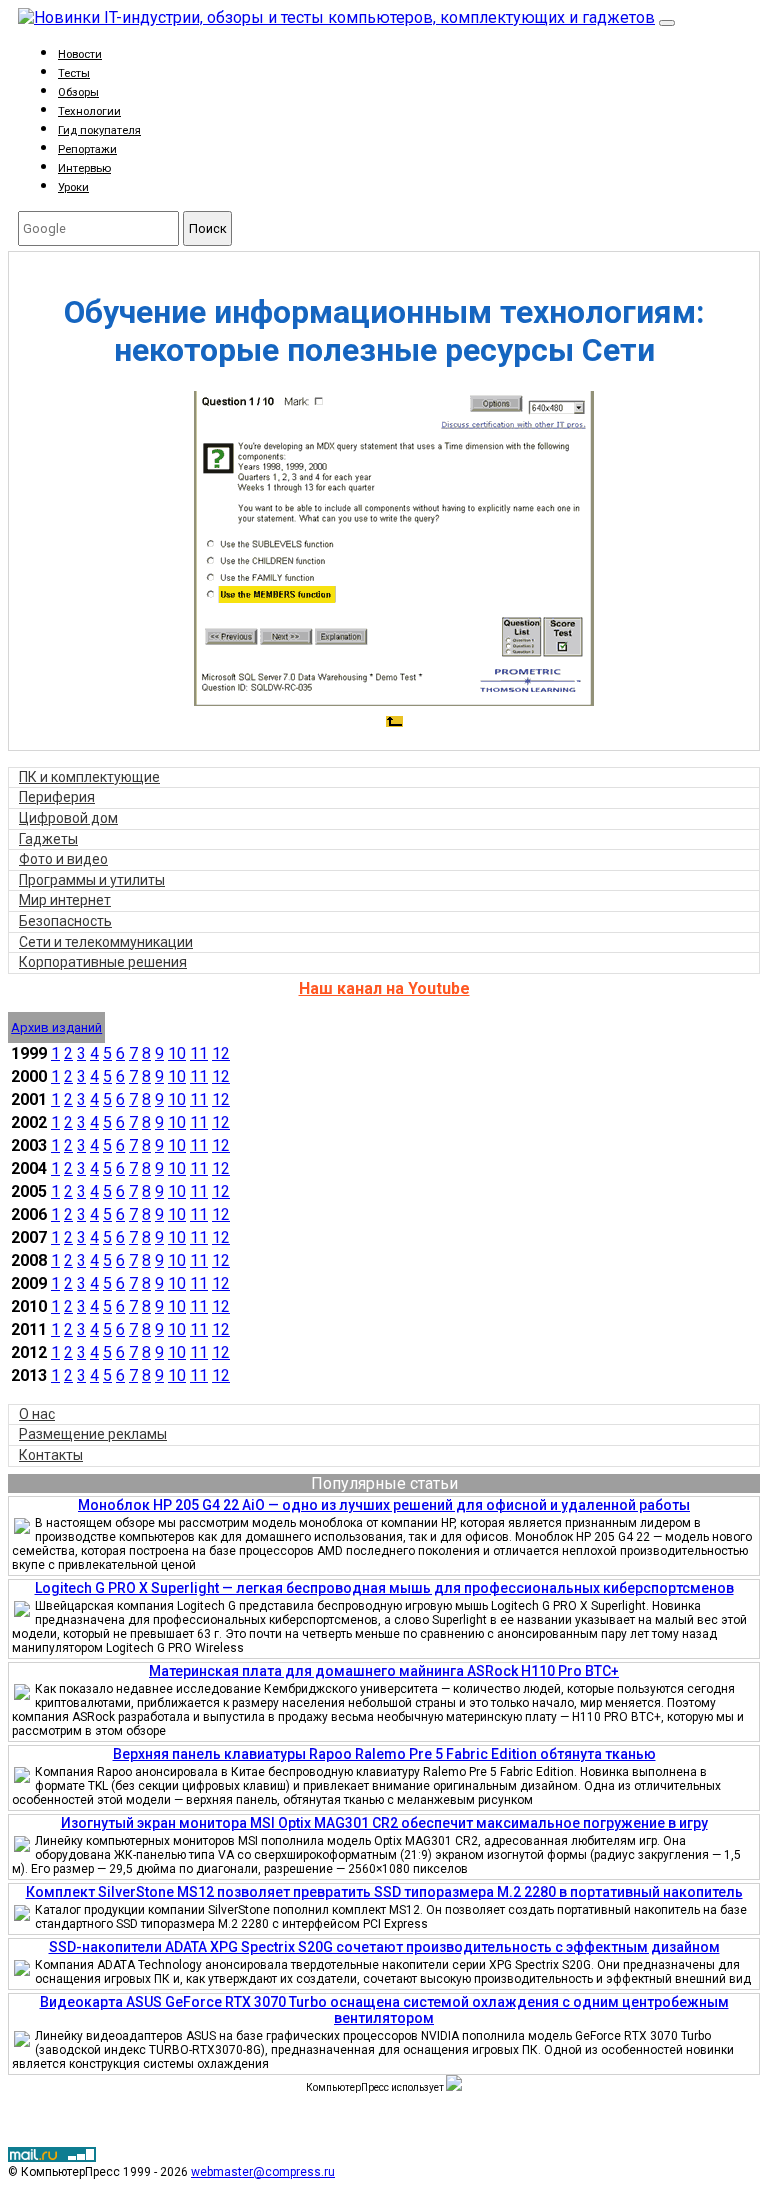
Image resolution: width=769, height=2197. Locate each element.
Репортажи (87, 149)
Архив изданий (56, 1027)
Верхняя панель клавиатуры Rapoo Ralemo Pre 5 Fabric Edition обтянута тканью (384, 1754)
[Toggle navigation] (667, 23)
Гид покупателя (99, 130)
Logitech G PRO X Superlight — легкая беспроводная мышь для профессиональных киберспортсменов (384, 1588)
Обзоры (78, 92)
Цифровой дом (68, 818)
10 (177, 1053)
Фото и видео (63, 859)
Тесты (74, 73)
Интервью (84, 168)
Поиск (208, 228)
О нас (37, 1414)
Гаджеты (48, 839)
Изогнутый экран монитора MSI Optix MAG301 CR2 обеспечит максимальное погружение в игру (384, 1823)
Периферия (57, 797)
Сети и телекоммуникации (106, 942)
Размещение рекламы (93, 1434)
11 (199, 1053)
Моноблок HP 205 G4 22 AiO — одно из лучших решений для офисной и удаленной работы (384, 1505)
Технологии (89, 111)
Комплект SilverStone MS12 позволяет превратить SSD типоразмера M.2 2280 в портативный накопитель (384, 1892)
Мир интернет (65, 900)
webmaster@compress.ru (263, 2172)
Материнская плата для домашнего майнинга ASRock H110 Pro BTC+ (384, 1671)
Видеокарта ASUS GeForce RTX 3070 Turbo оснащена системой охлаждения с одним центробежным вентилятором (384, 2010)
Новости (80, 54)
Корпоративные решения (103, 962)
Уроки (73, 187)
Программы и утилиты (92, 880)
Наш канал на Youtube (384, 988)
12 (221, 1053)
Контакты (51, 1455)
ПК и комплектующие (89, 777)
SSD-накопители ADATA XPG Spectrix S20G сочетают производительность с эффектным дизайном (384, 1947)
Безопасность (65, 921)
